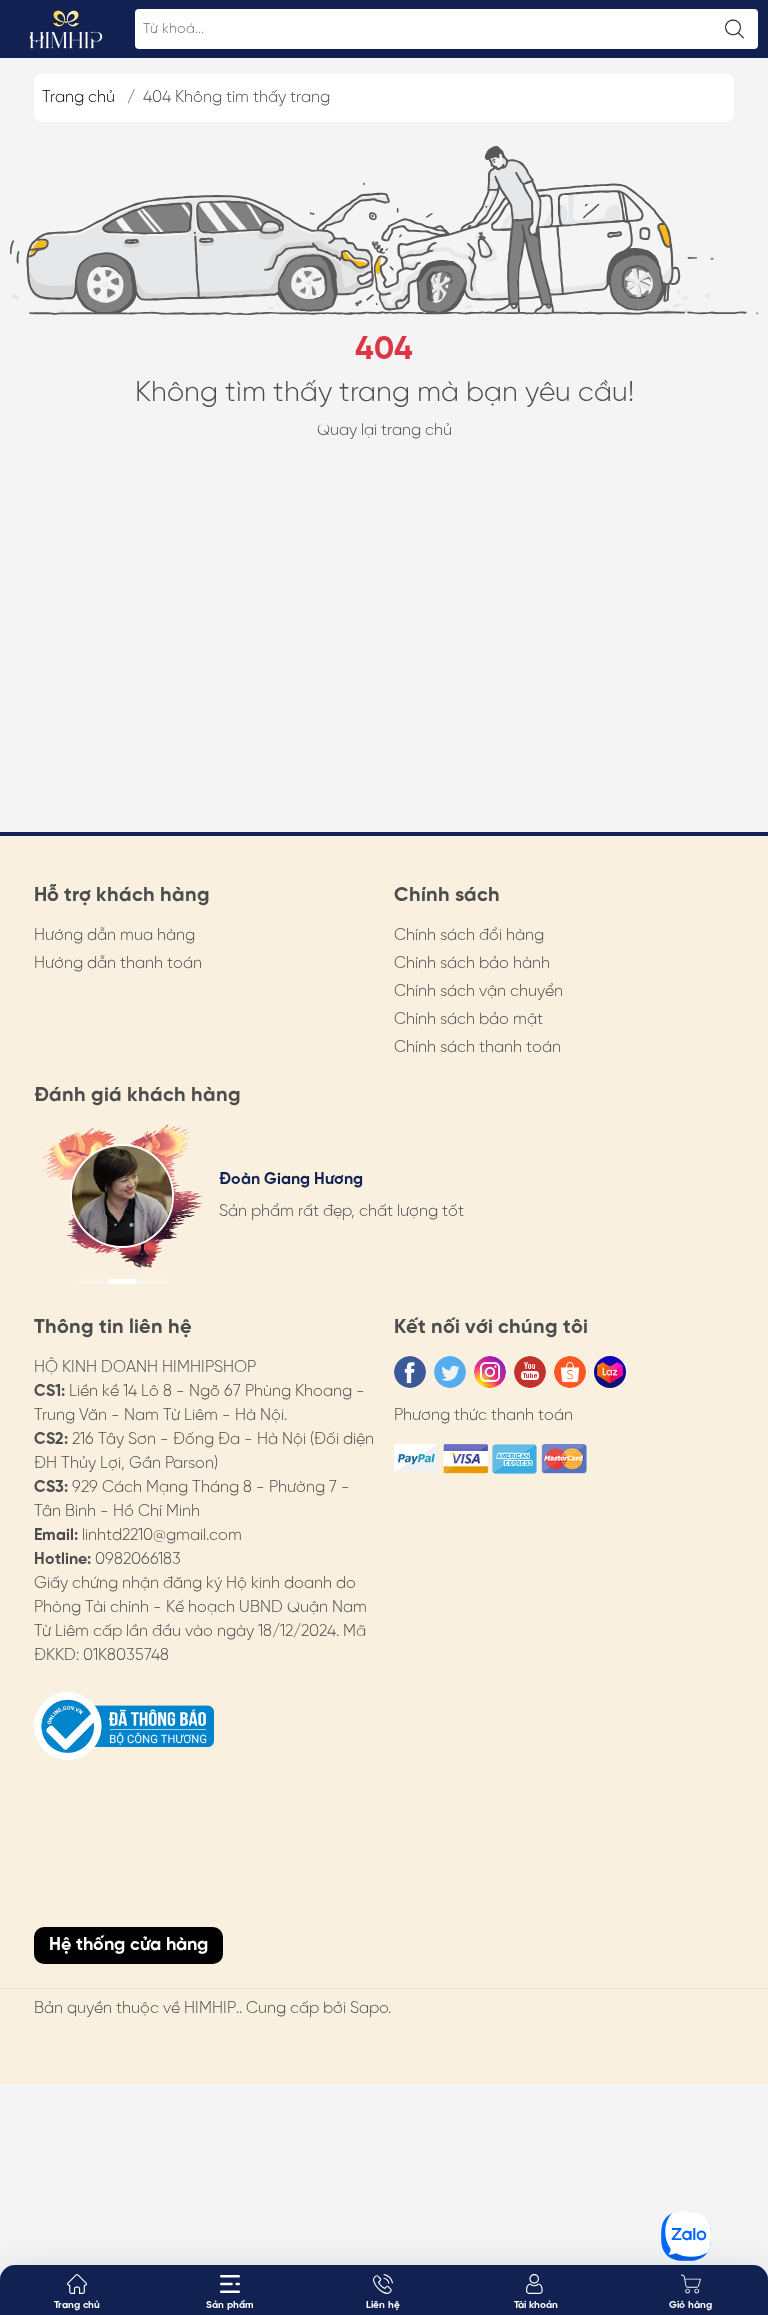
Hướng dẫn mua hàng (114, 935)
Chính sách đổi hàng (469, 935)
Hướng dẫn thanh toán (118, 963)
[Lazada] (610, 1372)
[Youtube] (530, 1372)
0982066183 (138, 1559)
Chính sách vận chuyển (478, 991)
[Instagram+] (490, 1372)
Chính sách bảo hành (472, 963)
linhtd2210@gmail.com (162, 1535)
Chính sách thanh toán (477, 1047)
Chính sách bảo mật (468, 1019)
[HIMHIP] (66, 29)
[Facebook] (410, 1372)
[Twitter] (450, 1372)
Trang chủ (78, 97)
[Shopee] (570, 1372)
